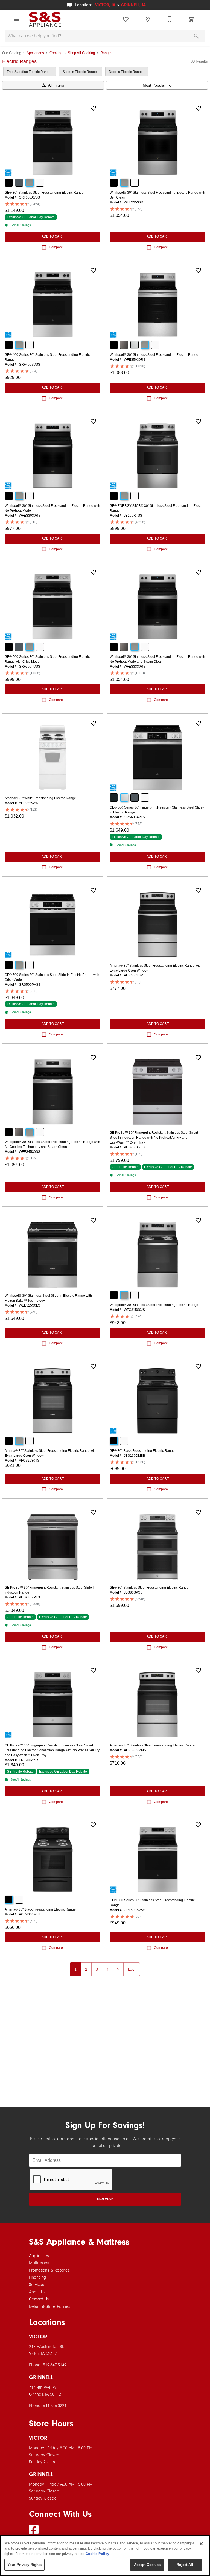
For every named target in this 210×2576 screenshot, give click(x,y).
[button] (16, 19)
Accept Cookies (147, 2565)
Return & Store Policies (50, 2306)
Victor (38, 2337)
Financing (37, 2277)
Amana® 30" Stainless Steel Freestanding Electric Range (152, 1745)
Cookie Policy (97, 2554)
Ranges (106, 53)
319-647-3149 (55, 2365)
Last (132, 1969)
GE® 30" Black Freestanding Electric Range (142, 1451)
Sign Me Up (105, 2199)
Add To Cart (53, 236)
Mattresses (39, 2263)
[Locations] (148, 19)
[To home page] (45, 19)
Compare (56, 247)
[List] (126, 19)
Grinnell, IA (133, 5)
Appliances (35, 53)
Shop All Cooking (81, 53)
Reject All (185, 2565)
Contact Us (39, 2299)
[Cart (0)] (191, 19)
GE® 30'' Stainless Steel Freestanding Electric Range (44, 193)
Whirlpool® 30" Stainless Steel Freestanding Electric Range (154, 355)
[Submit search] (196, 36)
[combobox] (157, 85)
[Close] (201, 2544)
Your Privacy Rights (24, 2565)
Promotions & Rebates (49, 2270)
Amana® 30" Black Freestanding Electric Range (40, 1909)
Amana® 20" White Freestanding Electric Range (40, 798)
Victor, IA (105, 5)
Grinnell (41, 2377)
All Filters (56, 85)
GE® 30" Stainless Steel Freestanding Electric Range (149, 1588)
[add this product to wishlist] (93, 108)
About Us (37, 2292)
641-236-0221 (55, 2406)
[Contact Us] (170, 19)
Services (37, 2285)
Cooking (56, 53)
